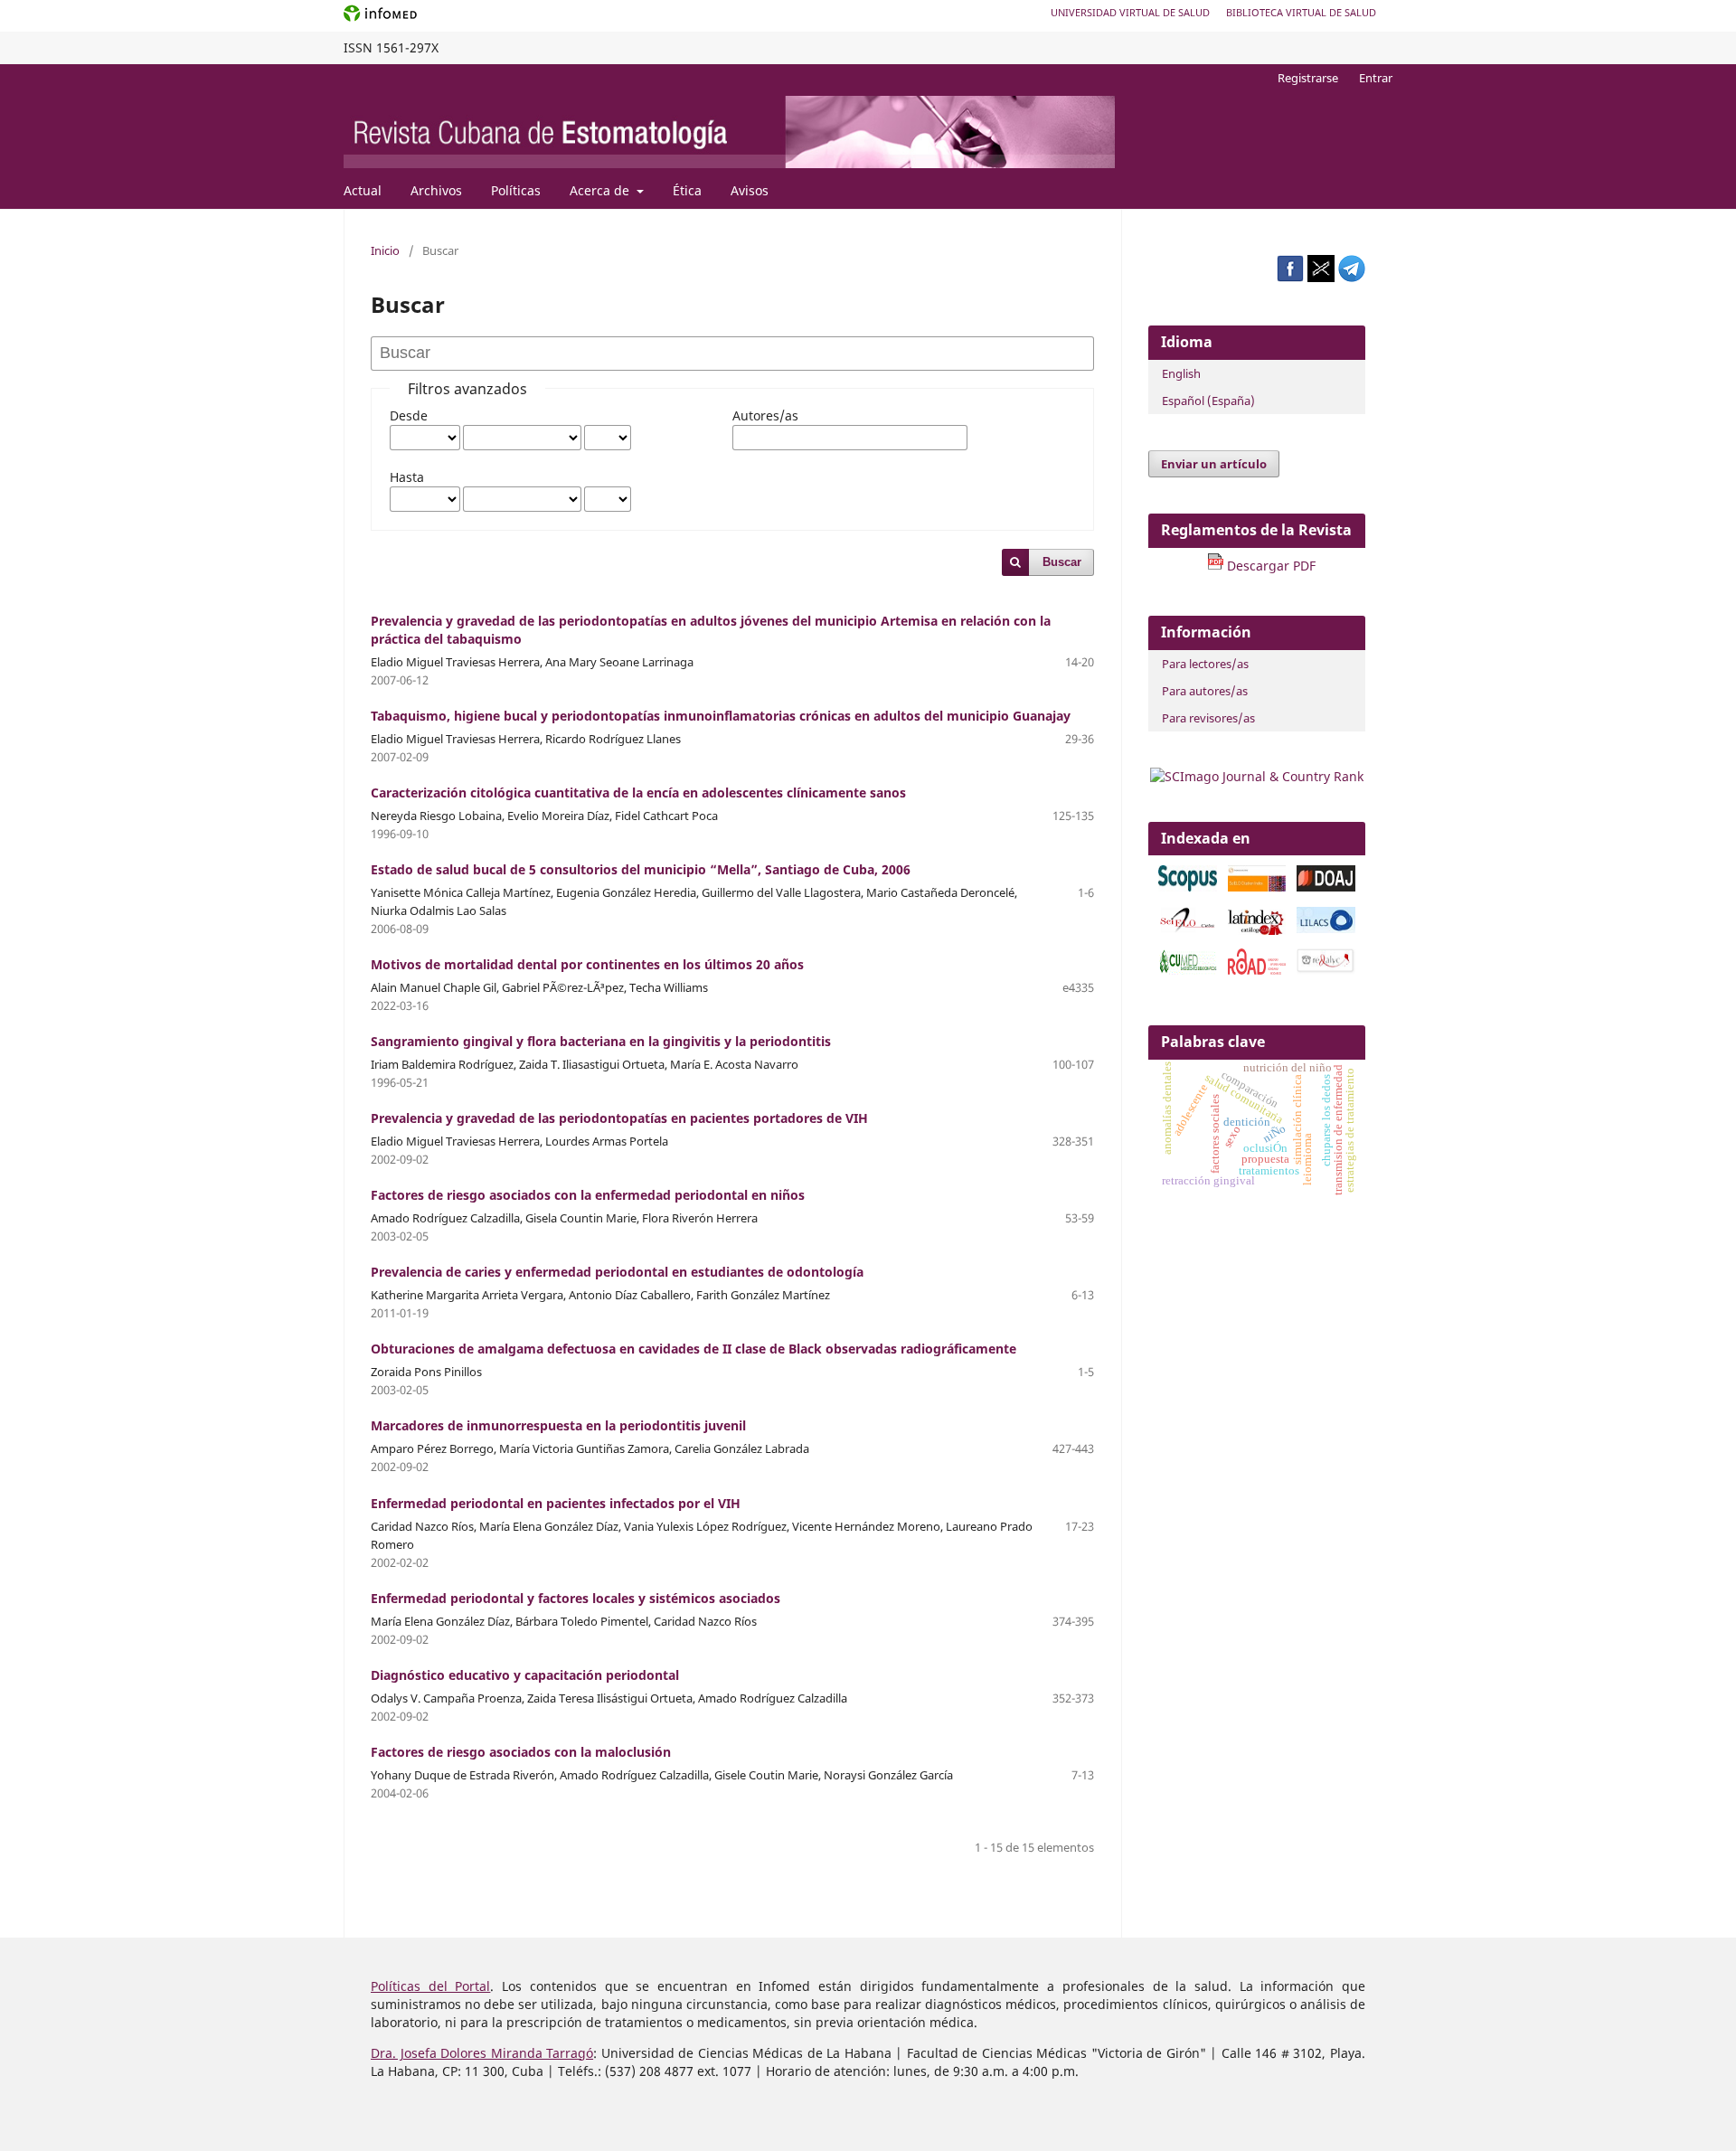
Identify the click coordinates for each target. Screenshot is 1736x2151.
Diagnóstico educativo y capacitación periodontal (525, 1675)
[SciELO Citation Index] (1257, 887)
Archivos (436, 190)
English (1181, 373)
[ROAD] (1257, 970)
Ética (687, 190)
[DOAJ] (1326, 887)
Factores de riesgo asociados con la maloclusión (521, 1752)
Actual (363, 190)
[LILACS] (1326, 928)
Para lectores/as (1205, 664)
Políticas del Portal (430, 1986)
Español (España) (1208, 401)
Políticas (516, 190)
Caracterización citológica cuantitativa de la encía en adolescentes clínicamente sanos (638, 792)
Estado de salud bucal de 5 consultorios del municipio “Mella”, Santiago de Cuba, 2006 (641, 869)
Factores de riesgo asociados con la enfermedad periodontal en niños (588, 1195)
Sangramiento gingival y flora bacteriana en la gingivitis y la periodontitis (601, 1041)
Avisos (750, 190)
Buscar (1062, 562)
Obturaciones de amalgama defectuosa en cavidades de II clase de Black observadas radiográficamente (693, 1349)
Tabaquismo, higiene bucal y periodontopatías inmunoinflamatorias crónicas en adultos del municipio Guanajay (721, 716)
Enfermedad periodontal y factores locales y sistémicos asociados (576, 1598)
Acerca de (601, 190)
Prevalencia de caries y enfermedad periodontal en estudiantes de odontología (617, 1272)
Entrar (1376, 78)
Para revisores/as (1208, 718)
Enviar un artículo (1214, 464)
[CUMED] (1188, 970)
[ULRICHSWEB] (1326, 970)
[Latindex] (1257, 923)
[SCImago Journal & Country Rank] (1257, 776)
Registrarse (1308, 78)
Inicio (385, 250)
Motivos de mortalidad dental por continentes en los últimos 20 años (587, 964)
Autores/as (765, 415)
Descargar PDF (1269, 566)
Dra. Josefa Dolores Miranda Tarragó (482, 2053)
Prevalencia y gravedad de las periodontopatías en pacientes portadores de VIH (619, 1118)
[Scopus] (1188, 887)
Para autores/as (1205, 691)
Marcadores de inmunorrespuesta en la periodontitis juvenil (558, 1425)
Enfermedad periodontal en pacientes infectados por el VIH (556, 1503)
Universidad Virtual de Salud (1130, 12)
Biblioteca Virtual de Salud (1301, 12)
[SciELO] (1188, 928)
